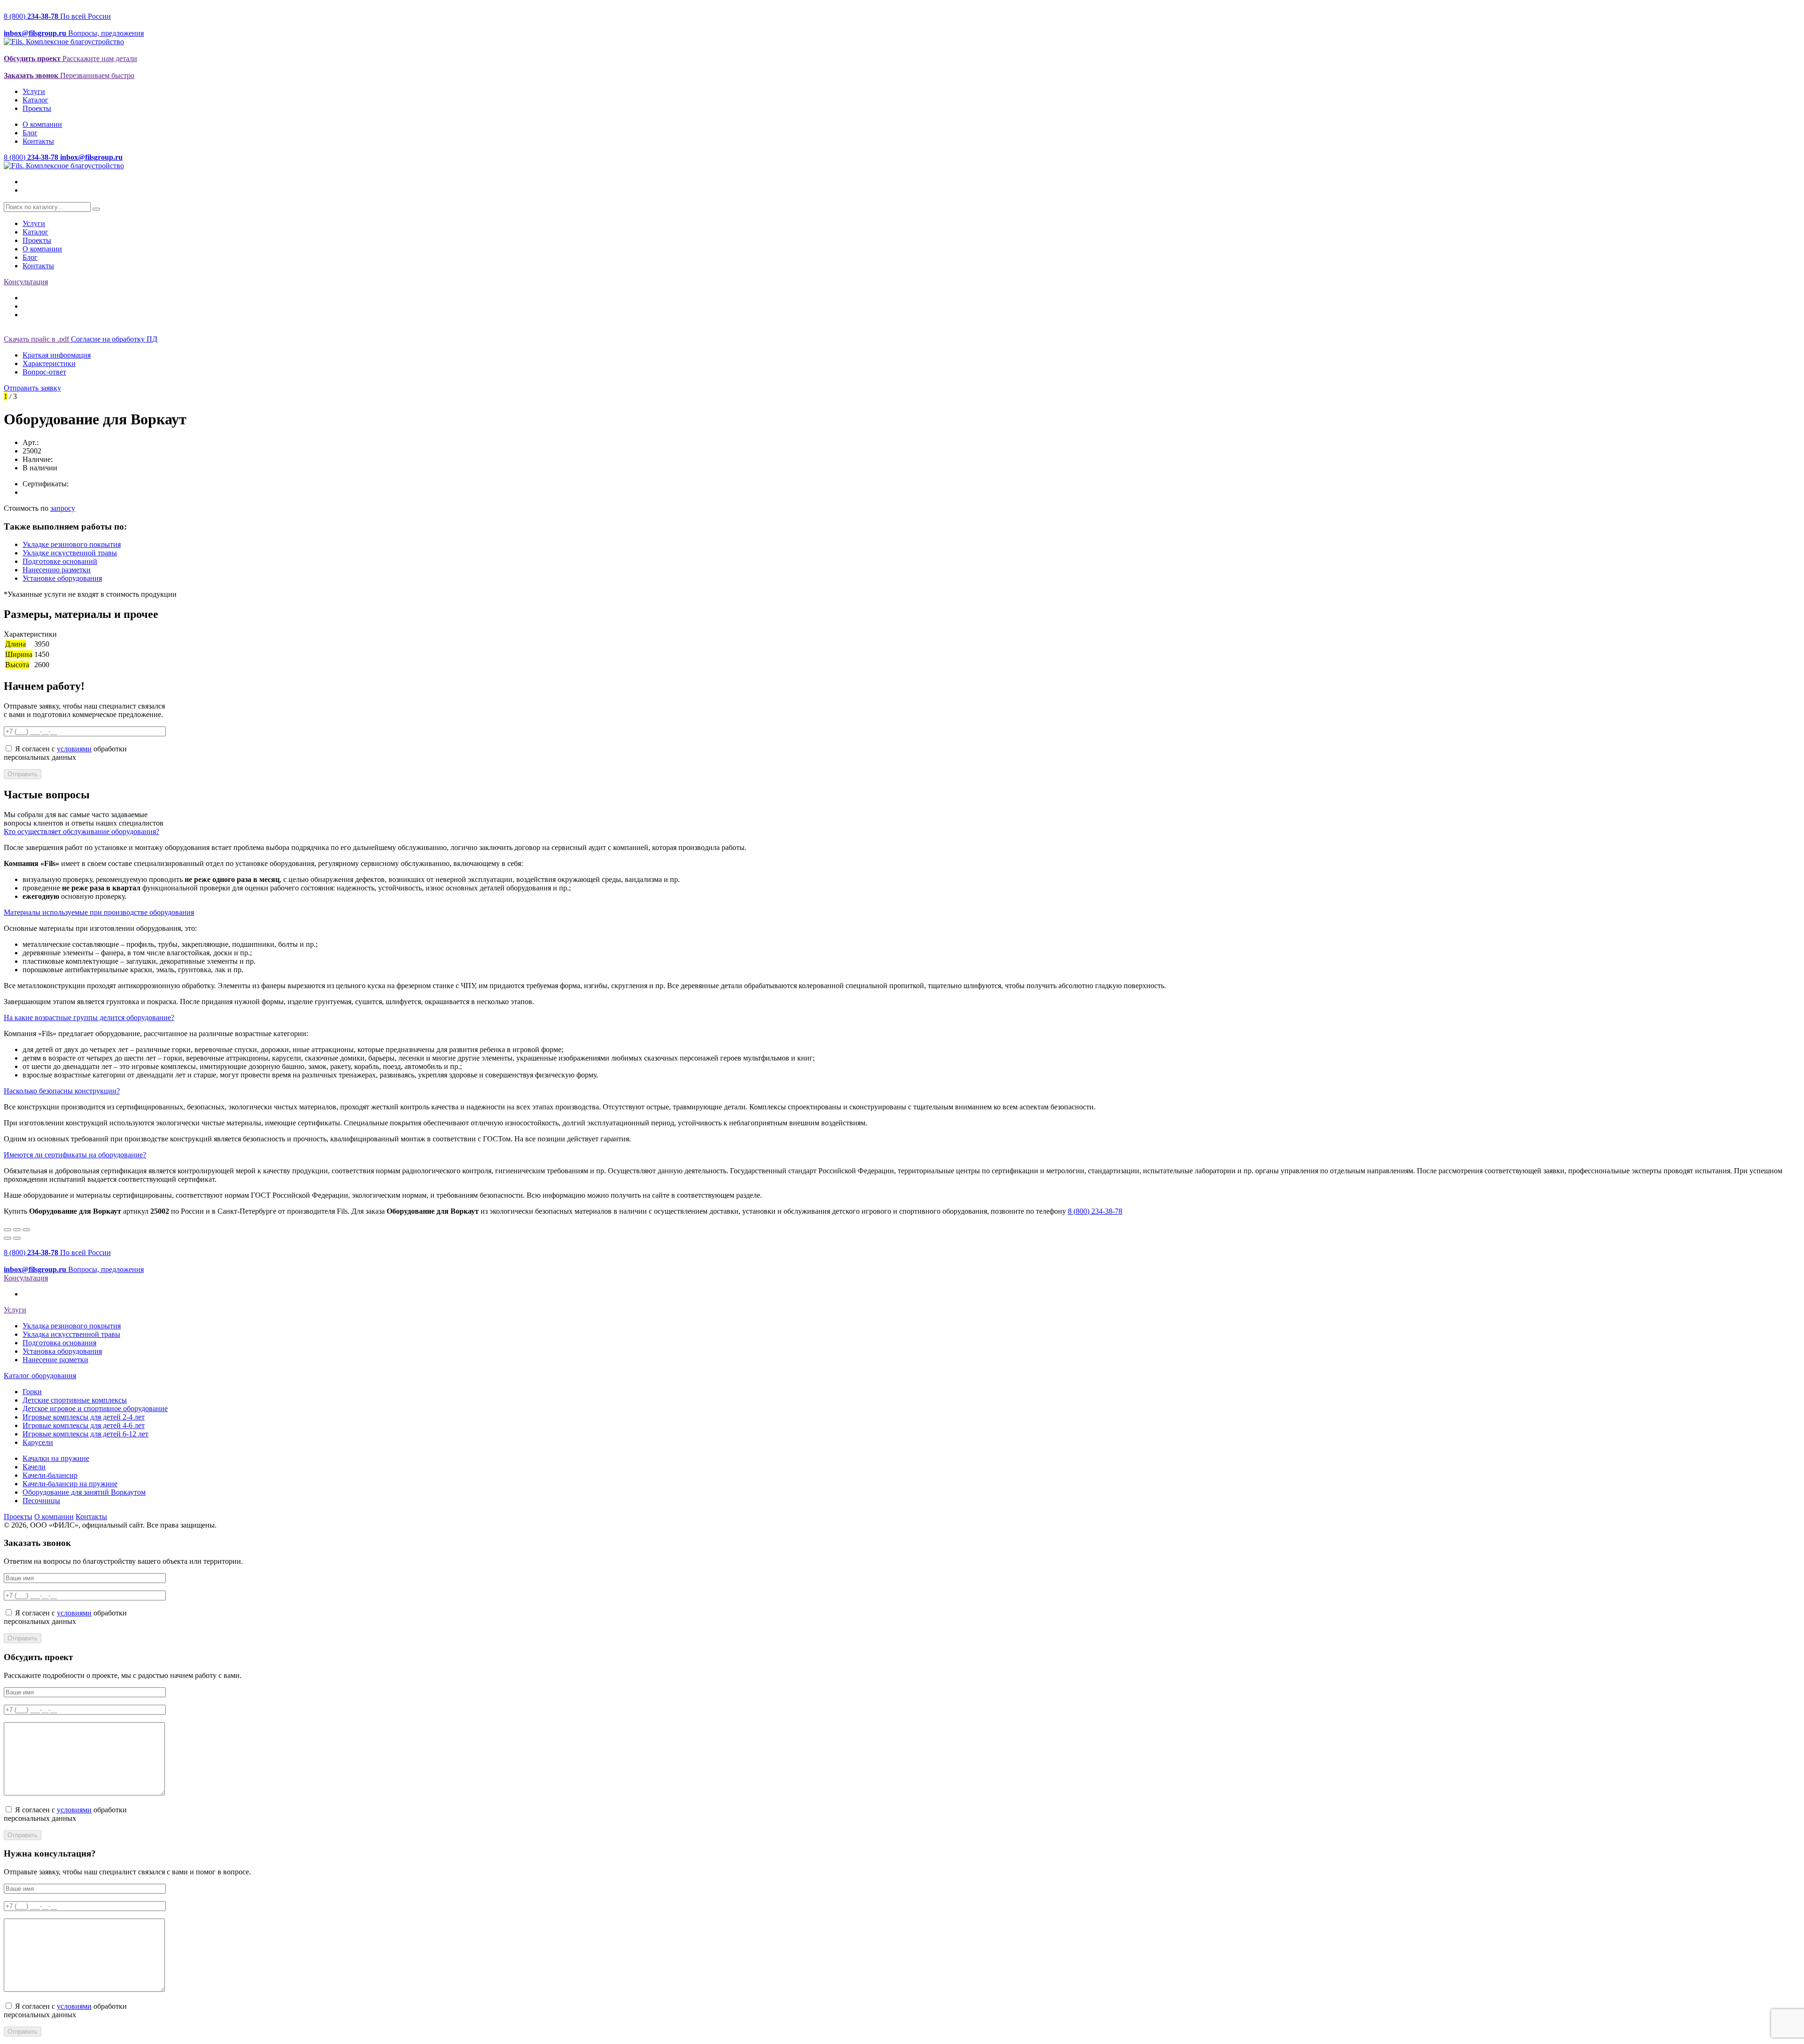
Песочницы (41, 1501)
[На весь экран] (17, 1230)
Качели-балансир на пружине (70, 1484)
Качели (34, 1467)
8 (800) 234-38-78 (1095, 1211)
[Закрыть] (8, 1230)
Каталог (35, 100)
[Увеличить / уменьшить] (26, 1230)
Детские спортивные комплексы (75, 1400)
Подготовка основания (59, 1343)
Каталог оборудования (40, 1376)
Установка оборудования (62, 1351)
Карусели (38, 1442)
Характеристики (49, 363)
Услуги (34, 91)
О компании (42, 124)
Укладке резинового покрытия (72, 544)
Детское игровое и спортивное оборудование (95, 1408)
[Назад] (8, 1238)
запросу (63, 508)
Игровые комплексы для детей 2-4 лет (84, 1417)
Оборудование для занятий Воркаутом (84, 1492)
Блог (30, 133)
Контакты (38, 141)
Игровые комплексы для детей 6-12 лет (86, 1434)
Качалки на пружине (56, 1458)
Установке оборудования (62, 578)
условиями (74, 749)
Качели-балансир (50, 1475)
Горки (32, 1392)
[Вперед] (17, 1238)
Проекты (37, 108)
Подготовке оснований (60, 561)
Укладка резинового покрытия (72, 1326)
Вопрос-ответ (44, 372)
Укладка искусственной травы (71, 1334)
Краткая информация (57, 355)
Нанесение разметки (55, 1360)
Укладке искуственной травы (70, 553)
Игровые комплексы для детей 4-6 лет (84, 1425)
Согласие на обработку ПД (114, 339)
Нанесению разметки (57, 570)
